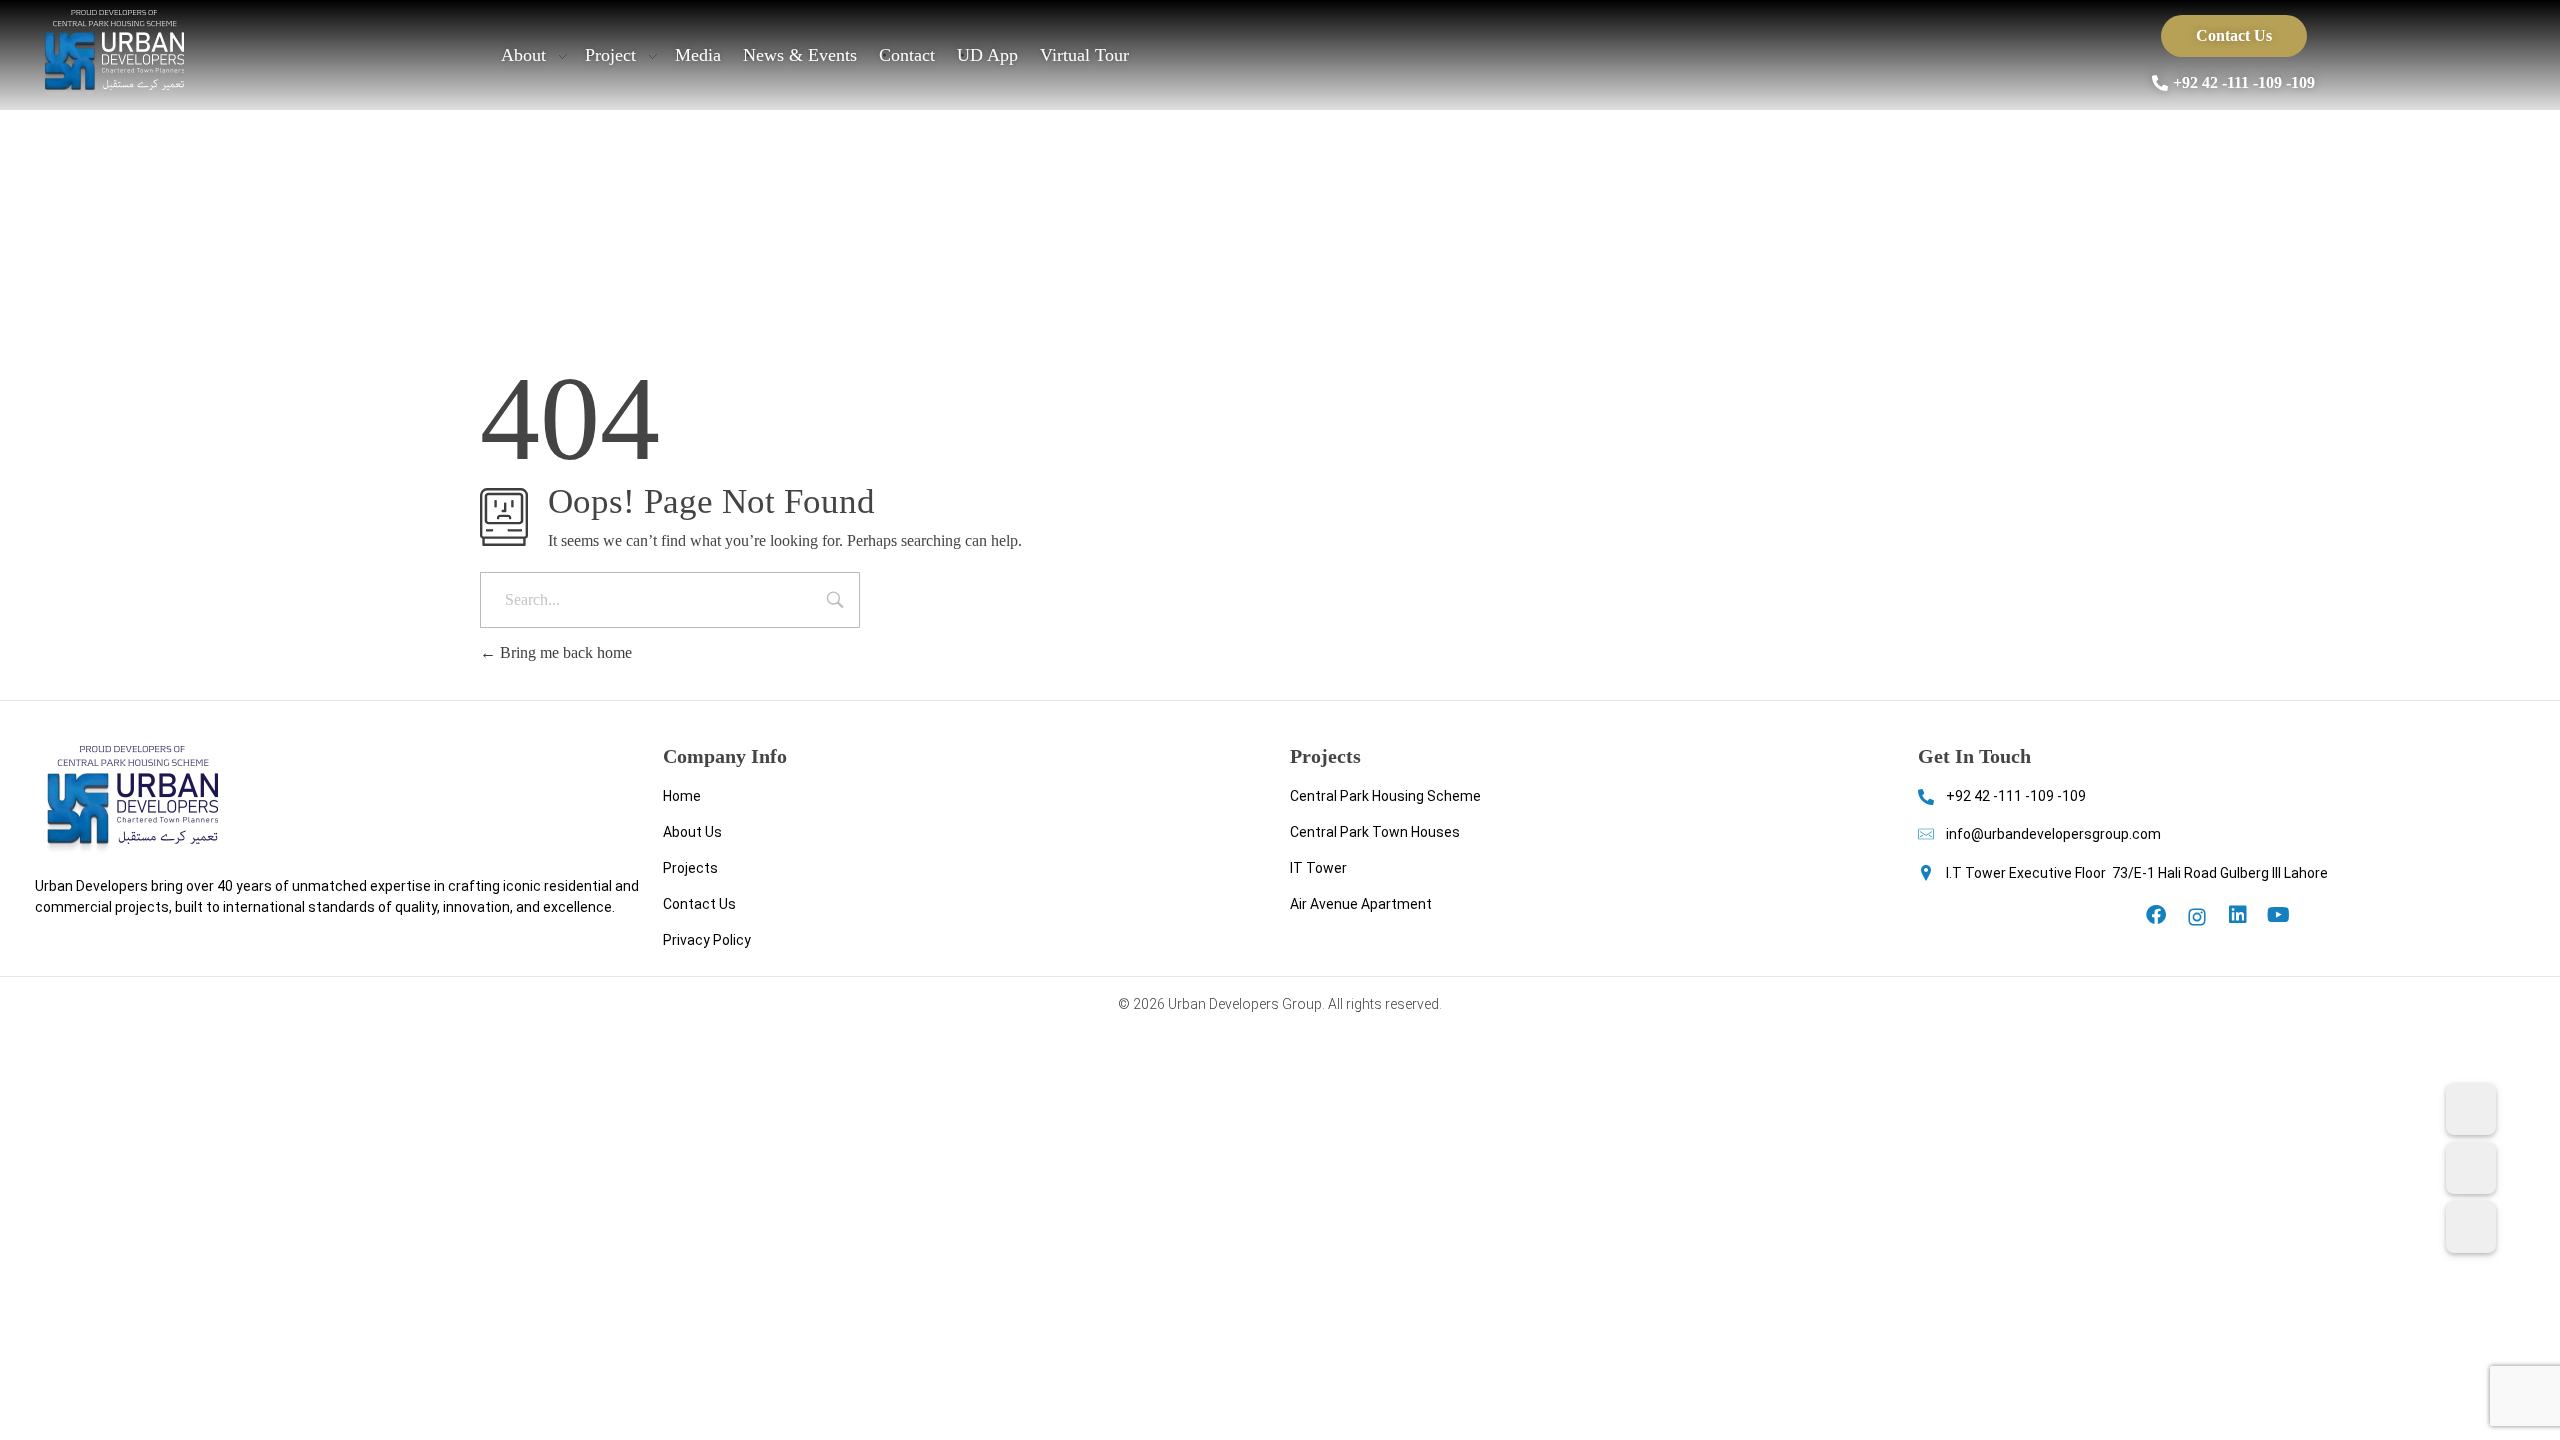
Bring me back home (564, 652)
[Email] (2471, 1227)
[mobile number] (2471, 1109)
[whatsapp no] (2471, 1168)
